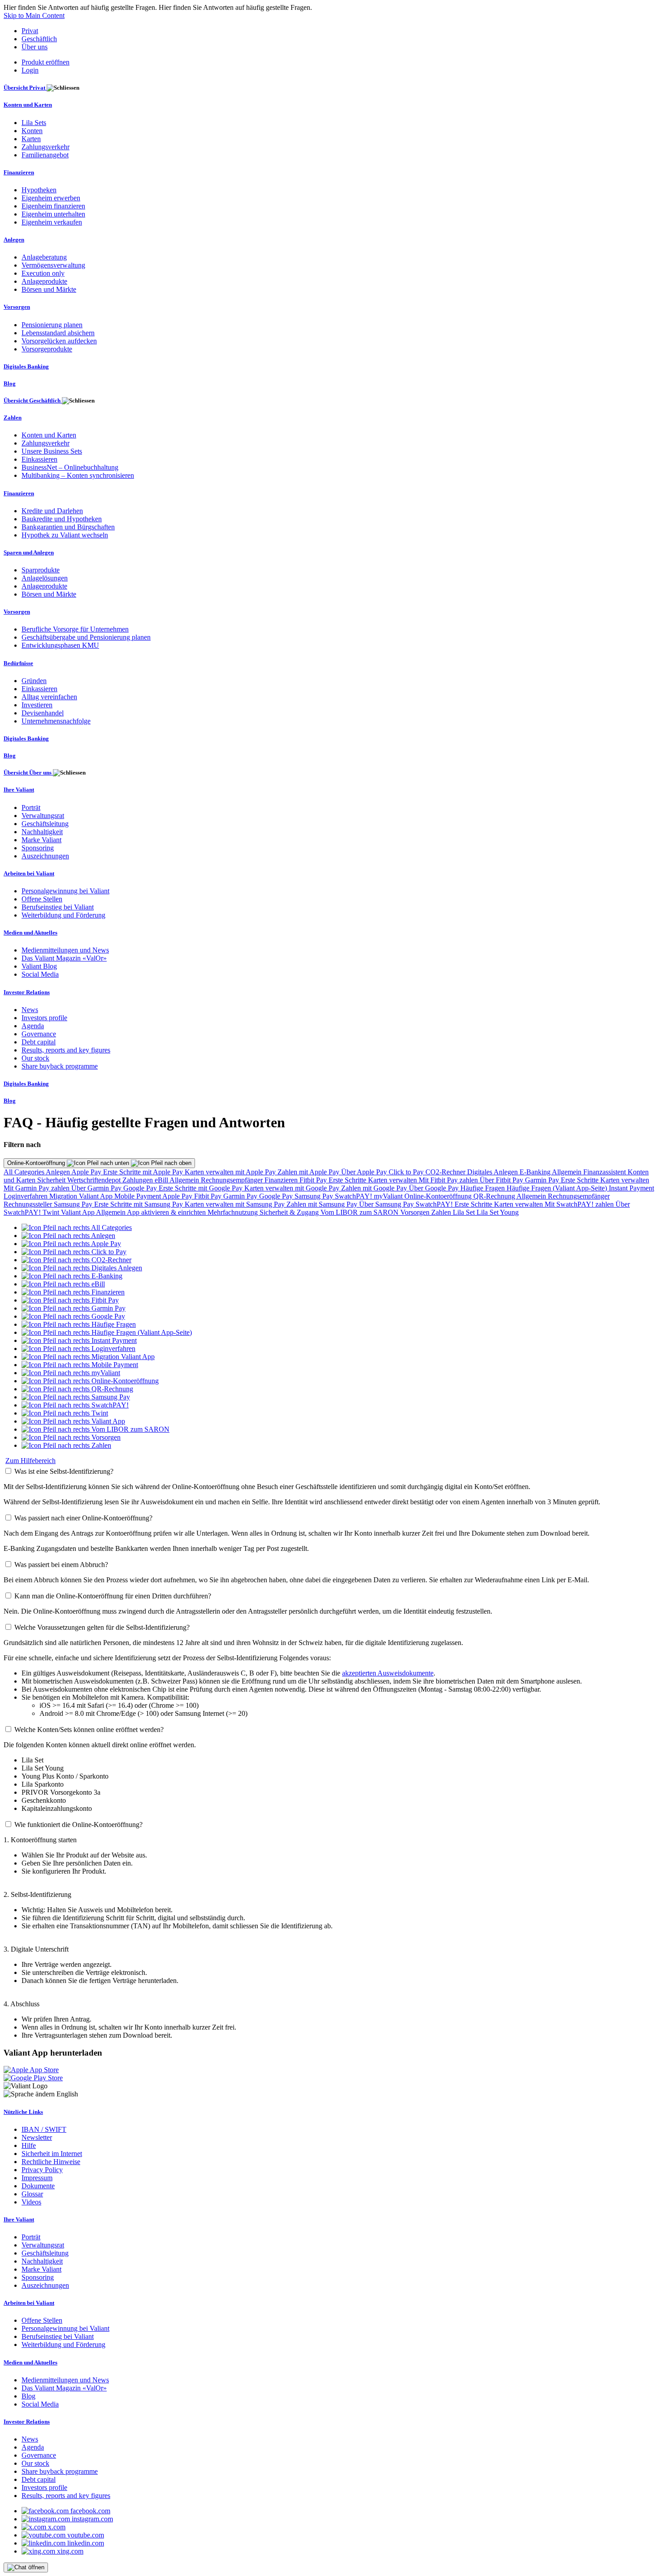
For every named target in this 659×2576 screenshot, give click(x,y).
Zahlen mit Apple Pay (309, 1172)
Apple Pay (87, 1172)
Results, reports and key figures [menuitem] (66, 1050)
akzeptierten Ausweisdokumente (388, 1673)
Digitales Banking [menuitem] (26, 366)
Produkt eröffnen (46, 62)
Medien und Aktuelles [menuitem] (30, 933)
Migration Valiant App (82, 1196)
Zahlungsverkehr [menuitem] (46, 147)
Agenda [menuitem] (33, 1026)
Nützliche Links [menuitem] (23, 2112)
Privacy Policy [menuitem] (42, 2170)
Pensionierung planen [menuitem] (52, 325)
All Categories (25, 1172)
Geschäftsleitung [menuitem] (45, 824)
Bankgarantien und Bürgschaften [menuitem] (68, 527)
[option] (77, 1227)
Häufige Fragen (483, 1188)
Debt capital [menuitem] (39, 1042)
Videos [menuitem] (31, 2202)
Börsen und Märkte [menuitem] (49, 289)
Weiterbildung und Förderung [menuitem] (63, 915)
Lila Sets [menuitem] (34, 123)
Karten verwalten (393, 1180)
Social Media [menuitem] (40, 974)
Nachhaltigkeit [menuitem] (42, 832)
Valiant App (78, 1212)
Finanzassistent (605, 1172)
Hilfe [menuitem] (29, 2145)
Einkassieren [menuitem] (39, 459)
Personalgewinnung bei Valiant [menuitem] (65, 891)
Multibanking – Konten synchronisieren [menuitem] (78, 475)
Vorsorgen (416, 1212)
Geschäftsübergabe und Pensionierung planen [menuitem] (86, 637)
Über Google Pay (435, 1188)
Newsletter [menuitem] (37, 2137)
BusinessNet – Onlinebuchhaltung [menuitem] (70, 467)
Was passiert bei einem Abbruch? (61, 1565)
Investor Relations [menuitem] (27, 992)
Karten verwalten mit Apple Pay (231, 1172)
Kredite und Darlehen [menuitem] (52, 511)
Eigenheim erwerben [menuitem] (51, 198)
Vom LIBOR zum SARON (360, 1212)
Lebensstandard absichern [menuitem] (58, 333)
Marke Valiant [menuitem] (41, 840)
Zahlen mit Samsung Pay (323, 1204)
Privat (30, 31)
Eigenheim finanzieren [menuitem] (53, 206)
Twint (52, 1212)
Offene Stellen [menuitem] (42, 899)
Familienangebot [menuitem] (45, 155)
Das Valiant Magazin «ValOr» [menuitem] (64, 958)
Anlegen (59, 1172)
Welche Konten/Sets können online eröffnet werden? (89, 1730)
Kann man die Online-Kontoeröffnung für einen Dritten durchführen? (113, 1596)
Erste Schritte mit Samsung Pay (139, 1204)
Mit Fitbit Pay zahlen (449, 1180)
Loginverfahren (26, 1196)
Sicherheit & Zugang (290, 1212)
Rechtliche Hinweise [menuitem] (51, 2162)
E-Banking (536, 1172)
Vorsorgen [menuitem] (17, 307)
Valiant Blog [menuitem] (39, 966)
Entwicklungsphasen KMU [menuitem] (60, 645)
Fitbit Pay (314, 1180)
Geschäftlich (39, 39)
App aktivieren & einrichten (167, 1212)
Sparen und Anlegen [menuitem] (29, 552)
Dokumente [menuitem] (38, 2186)
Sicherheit (52, 1180)
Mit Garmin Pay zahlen (37, 1188)
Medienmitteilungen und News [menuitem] (65, 950)
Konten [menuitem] (32, 131)
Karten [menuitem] (31, 139)
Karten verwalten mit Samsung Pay (236, 1204)
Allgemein (568, 1172)
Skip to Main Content (34, 15)
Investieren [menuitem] (37, 705)
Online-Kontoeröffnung (37, 1163)
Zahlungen (139, 1180)
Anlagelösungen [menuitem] (45, 578)
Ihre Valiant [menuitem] (19, 790)
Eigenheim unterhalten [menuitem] (53, 214)
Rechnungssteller (29, 1204)
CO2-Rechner (446, 1172)
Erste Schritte (348, 1180)
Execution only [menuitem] (43, 273)
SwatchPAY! (354, 1196)
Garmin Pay (543, 1180)
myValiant (389, 1196)
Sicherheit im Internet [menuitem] (52, 2154)
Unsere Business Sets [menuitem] (52, 451)
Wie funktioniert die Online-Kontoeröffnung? (78, 1825)
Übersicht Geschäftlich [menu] (33, 400)
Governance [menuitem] (39, 1034)
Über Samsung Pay (387, 1204)
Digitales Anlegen (493, 1172)
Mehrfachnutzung (234, 1212)
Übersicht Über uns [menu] (28, 773)
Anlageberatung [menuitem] (44, 257)
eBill (162, 1180)
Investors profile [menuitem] (44, 1018)
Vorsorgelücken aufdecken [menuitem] (59, 341)
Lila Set (465, 1212)
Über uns (35, 47)
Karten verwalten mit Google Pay (293, 1188)
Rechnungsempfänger (233, 1180)
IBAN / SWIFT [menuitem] (44, 2129)
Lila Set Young (498, 1212)
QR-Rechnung (495, 1196)
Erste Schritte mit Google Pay (202, 1188)
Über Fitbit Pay (502, 1180)
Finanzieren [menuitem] (19, 172)
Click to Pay (407, 1172)
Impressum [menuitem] (37, 2178)
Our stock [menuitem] (35, 1058)
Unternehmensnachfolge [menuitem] (56, 721)
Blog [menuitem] (10, 383)
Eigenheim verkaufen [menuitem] (52, 222)
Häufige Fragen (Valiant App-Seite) (558, 1188)
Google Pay (141, 1188)
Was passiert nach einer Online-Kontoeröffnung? (83, 1518)
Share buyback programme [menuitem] (60, 1066)
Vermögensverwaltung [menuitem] (53, 265)
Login (30, 70)
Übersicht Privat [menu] (25, 88)
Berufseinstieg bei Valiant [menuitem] (58, 907)
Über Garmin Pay (97, 1188)
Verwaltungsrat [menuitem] (43, 816)
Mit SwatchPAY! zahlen (580, 1204)
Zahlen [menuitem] (13, 418)
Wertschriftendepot (95, 1180)
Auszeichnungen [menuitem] (45, 856)
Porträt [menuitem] (31, 807)
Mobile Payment (138, 1196)
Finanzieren (282, 1180)
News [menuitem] (30, 1010)
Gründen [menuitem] (34, 681)
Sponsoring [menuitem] (38, 848)
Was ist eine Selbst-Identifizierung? (64, 1471)
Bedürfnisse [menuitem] (18, 663)
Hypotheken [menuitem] (39, 190)
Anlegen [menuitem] (14, 240)
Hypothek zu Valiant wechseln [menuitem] (65, 535)
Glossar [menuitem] (32, 2194)
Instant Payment (631, 1188)
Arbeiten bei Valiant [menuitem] (29, 873)
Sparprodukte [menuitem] (41, 570)
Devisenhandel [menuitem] (43, 713)
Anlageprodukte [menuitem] (44, 281)
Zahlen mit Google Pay (375, 1188)
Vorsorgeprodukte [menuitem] (47, 349)
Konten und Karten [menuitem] (28, 105)
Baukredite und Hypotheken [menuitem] (62, 519)
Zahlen (442, 1212)
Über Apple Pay (365, 1172)
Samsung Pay (315, 1196)
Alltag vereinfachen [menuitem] (49, 697)
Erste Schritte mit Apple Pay (144, 1172)
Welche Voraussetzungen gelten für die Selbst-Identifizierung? (102, 1627)
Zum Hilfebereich (30, 1461)
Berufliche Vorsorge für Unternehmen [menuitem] (75, 629)
